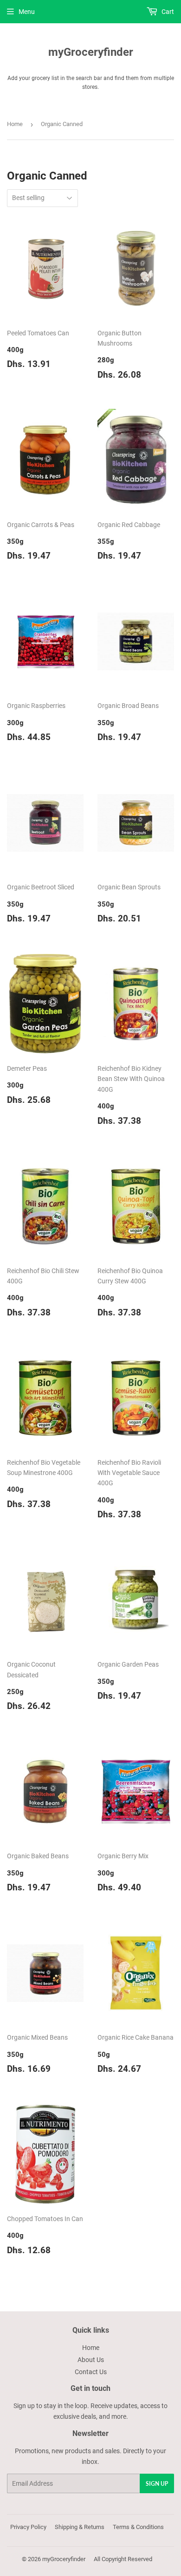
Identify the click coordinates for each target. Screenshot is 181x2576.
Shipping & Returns (80, 2527)
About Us (91, 2360)
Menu (27, 12)
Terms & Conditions (138, 2527)
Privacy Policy (28, 2527)
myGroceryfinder (91, 52)
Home (15, 124)
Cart (167, 12)
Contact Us (91, 2372)
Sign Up (157, 2484)
